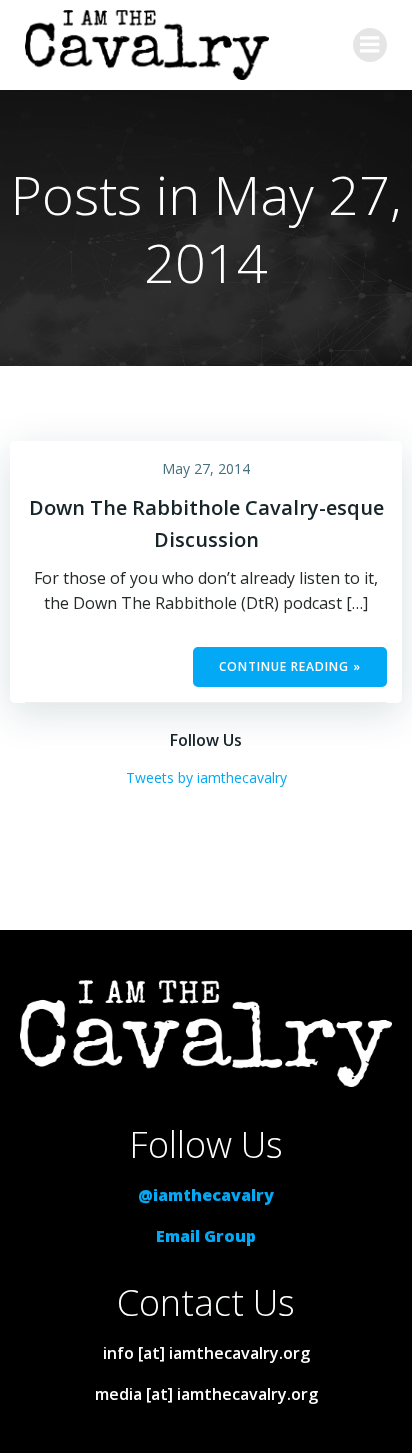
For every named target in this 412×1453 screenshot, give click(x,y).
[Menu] (370, 45)
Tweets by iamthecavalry (206, 777)
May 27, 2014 (206, 468)
